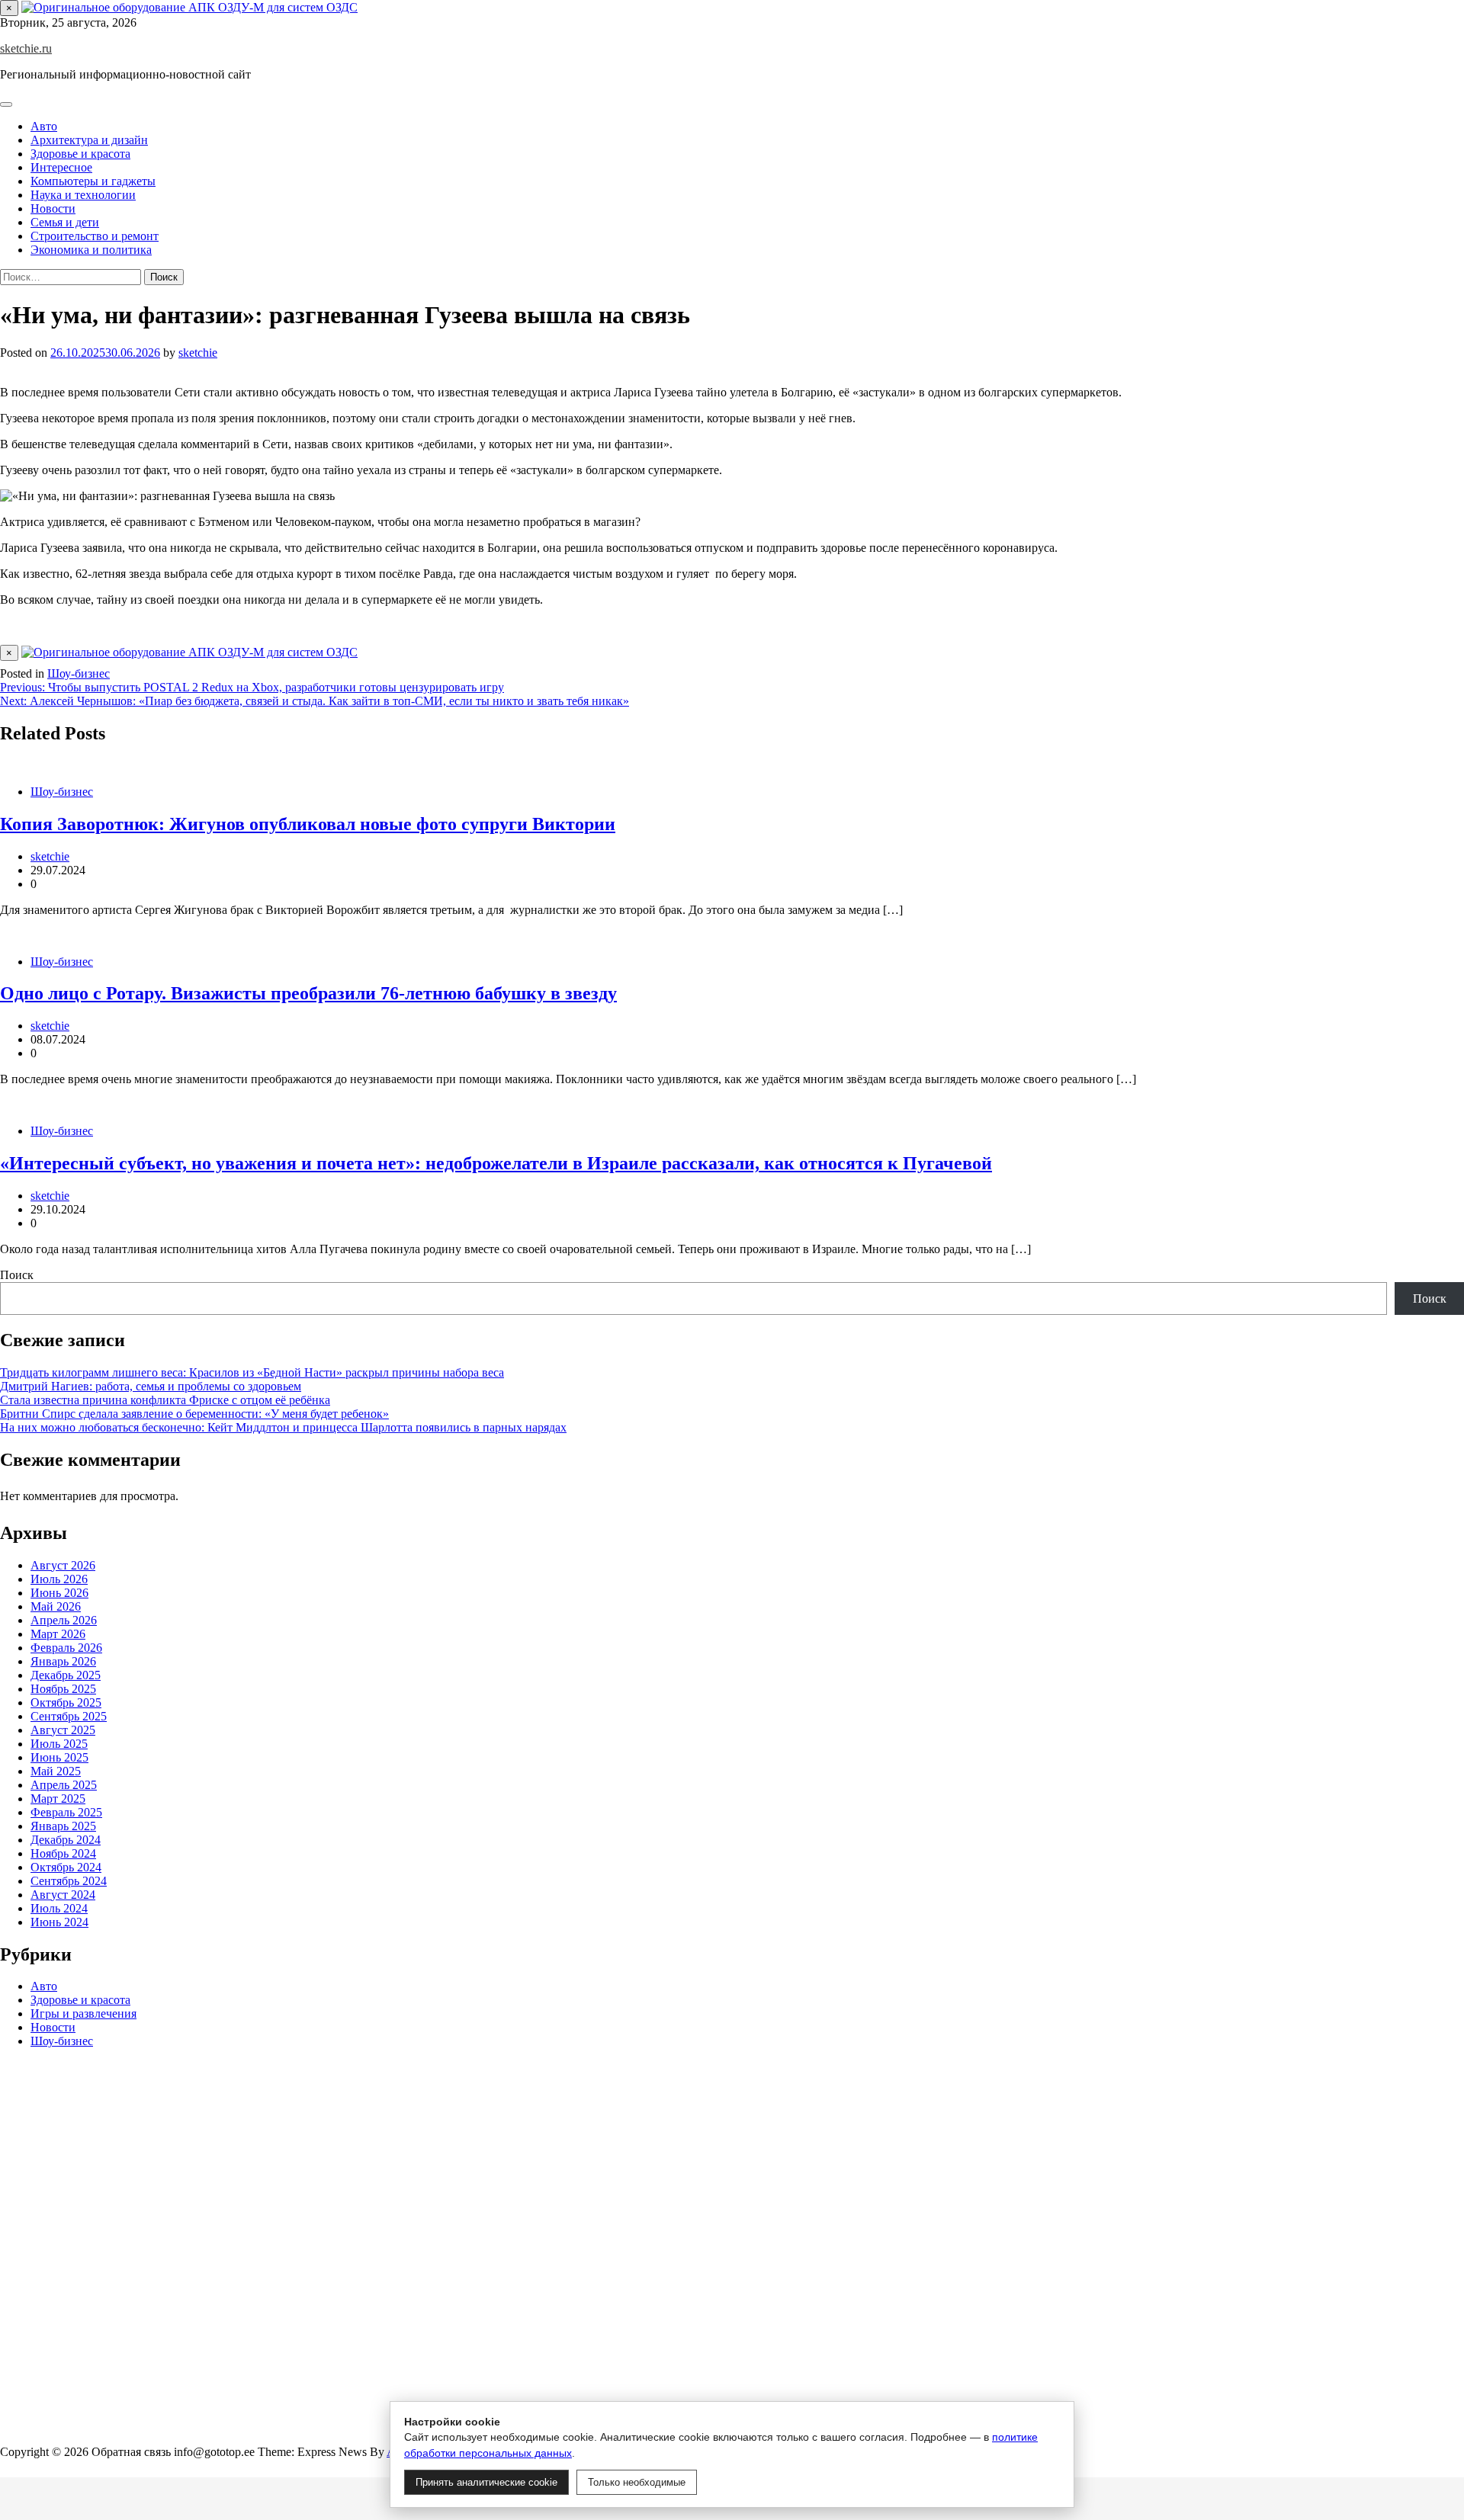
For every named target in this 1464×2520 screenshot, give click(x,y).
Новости (53, 208)
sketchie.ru (26, 48)
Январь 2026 (63, 1661)
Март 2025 (58, 1799)
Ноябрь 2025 (63, 1689)
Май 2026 (56, 1606)
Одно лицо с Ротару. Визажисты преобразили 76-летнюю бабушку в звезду (308, 993)
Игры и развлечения (83, 2014)
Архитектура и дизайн (89, 140)
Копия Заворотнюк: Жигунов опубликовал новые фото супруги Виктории (308, 824)
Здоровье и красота (80, 154)
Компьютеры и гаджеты (93, 181)
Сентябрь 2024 (69, 1881)
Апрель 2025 (64, 1785)
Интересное (61, 167)
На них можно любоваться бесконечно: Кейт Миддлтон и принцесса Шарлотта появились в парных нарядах (283, 1427)
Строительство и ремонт (95, 236)
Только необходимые (637, 2482)
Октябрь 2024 (66, 1867)
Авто (44, 126)
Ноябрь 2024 (63, 1853)
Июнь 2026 (59, 1593)
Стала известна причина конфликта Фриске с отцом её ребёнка (165, 1400)
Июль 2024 (59, 1908)
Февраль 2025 (66, 1812)
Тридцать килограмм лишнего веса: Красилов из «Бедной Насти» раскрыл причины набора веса (252, 1372)
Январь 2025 (63, 1826)
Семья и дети (65, 222)
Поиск (17, 1275)
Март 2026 (58, 1634)
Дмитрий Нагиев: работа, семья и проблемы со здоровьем (151, 1386)
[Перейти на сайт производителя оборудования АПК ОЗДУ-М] (189, 7)
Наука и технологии (83, 195)
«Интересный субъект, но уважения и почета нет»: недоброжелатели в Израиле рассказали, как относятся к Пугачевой (496, 1163)
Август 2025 (63, 1730)
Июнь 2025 (59, 1757)
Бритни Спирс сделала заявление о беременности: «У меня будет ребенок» (194, 1414)
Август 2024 (63, 1895)
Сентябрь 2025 (69, 1716)
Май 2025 (56, 1771)
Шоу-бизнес (79, 673)
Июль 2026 (59, 1579)
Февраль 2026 (66, 1648)
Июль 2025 (59, 1744)
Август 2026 (63, 1565)
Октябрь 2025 (66, 1702)
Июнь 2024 (59, 1922)
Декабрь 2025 (66, 1675)
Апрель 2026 (64, 1620)
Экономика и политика (91, 250)
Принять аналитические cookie (486, 2482)
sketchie (198, 353)
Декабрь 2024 (66, 1840)
